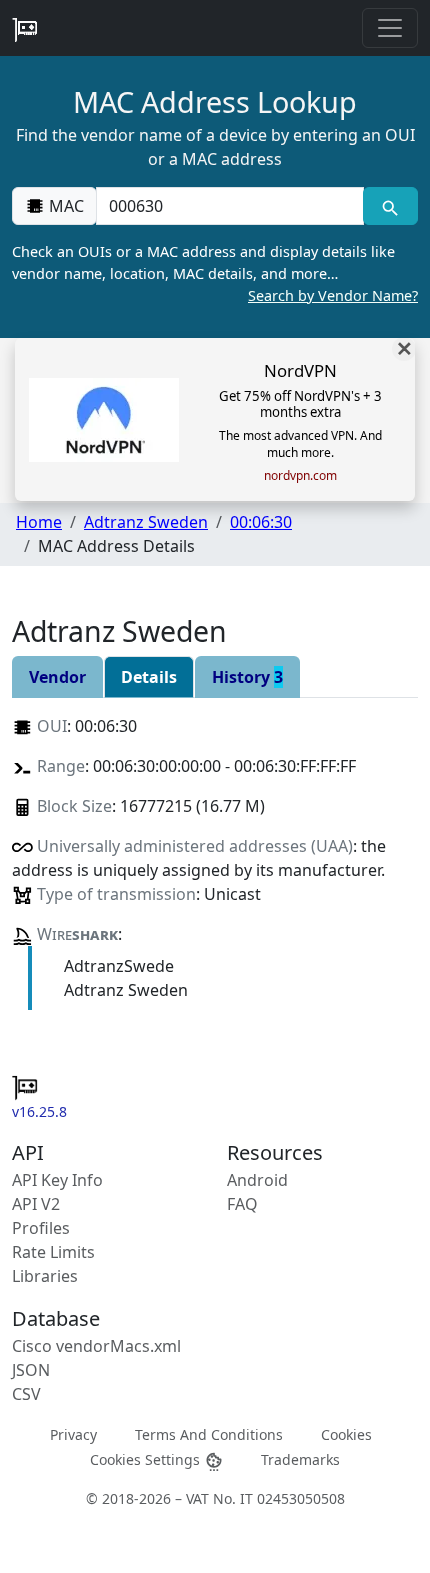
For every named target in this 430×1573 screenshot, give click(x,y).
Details (149, 677)
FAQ (242, 1204)
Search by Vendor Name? (333, 295)
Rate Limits (53, 1252)
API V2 (36, 1204)
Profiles (41, 1228)
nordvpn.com (300, 476)
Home (39, 522)
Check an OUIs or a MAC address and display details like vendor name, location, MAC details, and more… (215, 273)
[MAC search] (390, 206)
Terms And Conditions (209, 1434)
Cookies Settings (147, 1459)
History (247, 677)
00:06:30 (261, 522)
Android (257, 1180)
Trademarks (300, 1459)
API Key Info (57, 1180)
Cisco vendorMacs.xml (96, 1346)
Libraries (45, 1276)
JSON (31, 1370)
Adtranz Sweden (146, 522)
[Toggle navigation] (390, 28)
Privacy (73, 1434)
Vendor (57, 677)
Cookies (346, 1434)
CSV (26, 1394)
